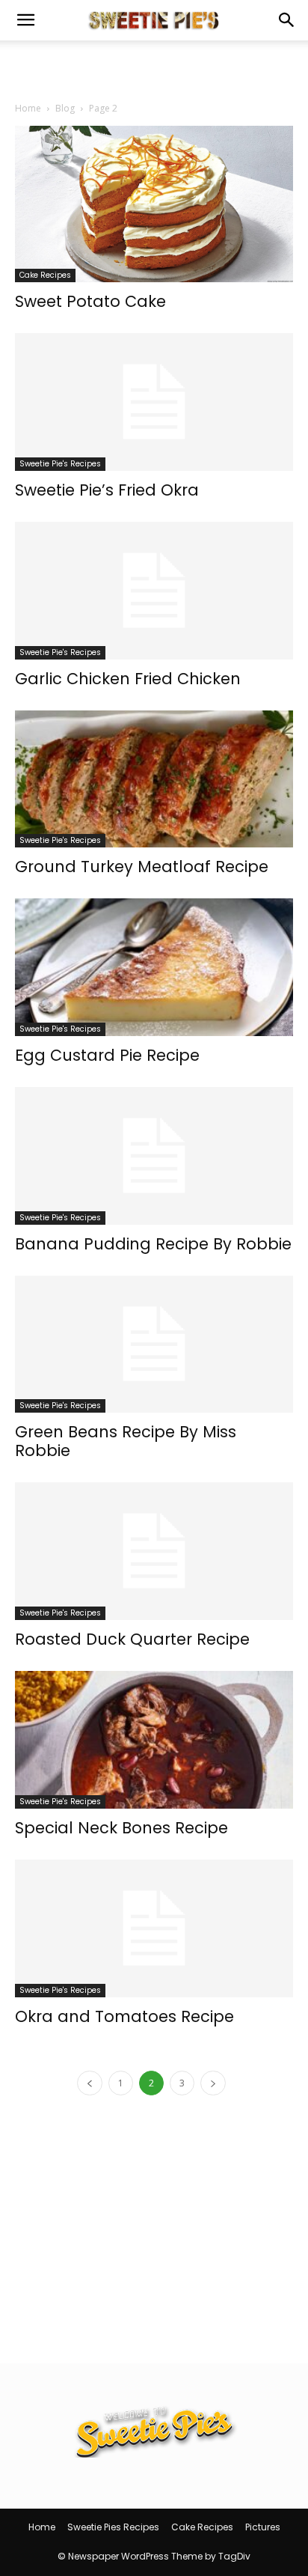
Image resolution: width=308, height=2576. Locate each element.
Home (28, 108)
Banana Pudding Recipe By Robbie (153, 1244)
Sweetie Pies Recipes (113, 2527)
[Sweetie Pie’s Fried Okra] (154, 402)
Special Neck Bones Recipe (121, 1828)
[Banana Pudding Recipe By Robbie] (154, 1156)
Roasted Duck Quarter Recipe (132, 1639)
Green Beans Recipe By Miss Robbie (126, 1441)
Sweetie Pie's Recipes (60, 464)
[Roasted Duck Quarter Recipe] (154, 1551)
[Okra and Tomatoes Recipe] (154, 1928)
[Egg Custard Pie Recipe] (154, 967)
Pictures (263, 2527)
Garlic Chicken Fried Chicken (128, 679)
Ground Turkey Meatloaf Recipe (142, 867)
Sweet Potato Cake (90, 301)
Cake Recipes (45, 275)
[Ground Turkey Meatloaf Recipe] (154, 779)
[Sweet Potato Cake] (154, 204)
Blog (65, 108)
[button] (25, 20)
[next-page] (213, 2083)
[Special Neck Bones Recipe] (154, 1740)
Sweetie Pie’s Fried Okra (107, 490)
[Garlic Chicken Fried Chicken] (154, 591)
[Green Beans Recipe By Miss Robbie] (154, 1345)
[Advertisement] (154, 67)
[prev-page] (90, 2083)
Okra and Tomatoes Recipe (124, 2016)
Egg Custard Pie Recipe (107, 1055)
